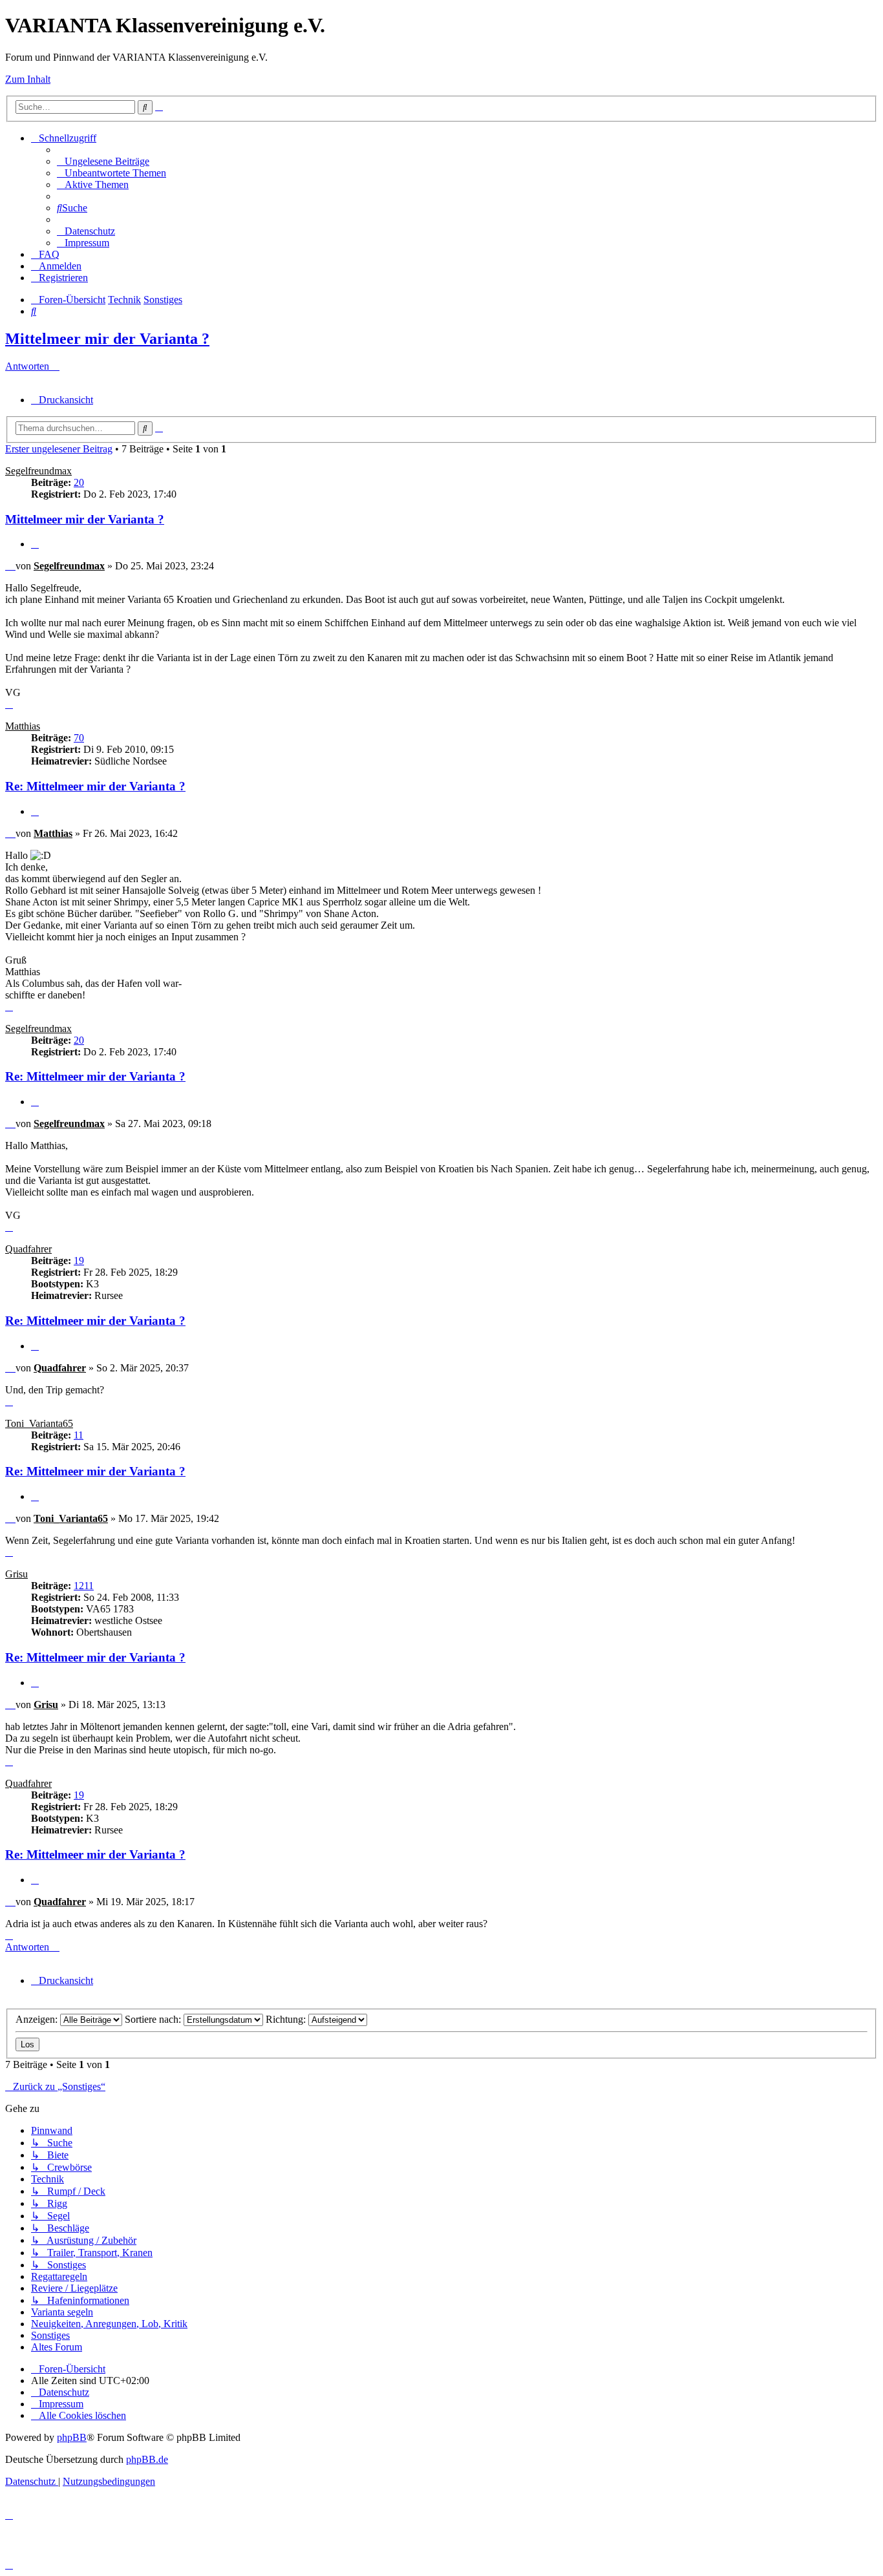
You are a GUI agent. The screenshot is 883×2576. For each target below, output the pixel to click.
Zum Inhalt (28, 79)
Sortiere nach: (154, 2019)
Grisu (16, 1574)
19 (79, 1261)
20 (79, 482)
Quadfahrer (28, 1249)
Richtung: (287, 2019)
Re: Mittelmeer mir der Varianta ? (95, 786)
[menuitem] (103, 161)
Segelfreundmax (38, 471)
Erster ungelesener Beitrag (59, 449)
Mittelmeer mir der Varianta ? (107, 339)
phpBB (72, 2437)
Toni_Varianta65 (39, 1423)
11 (79, 1435)
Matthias (23, 726)
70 (79, 738)
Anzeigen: (38, 2019)
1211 (84, 1586)
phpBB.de (147, 2459)
